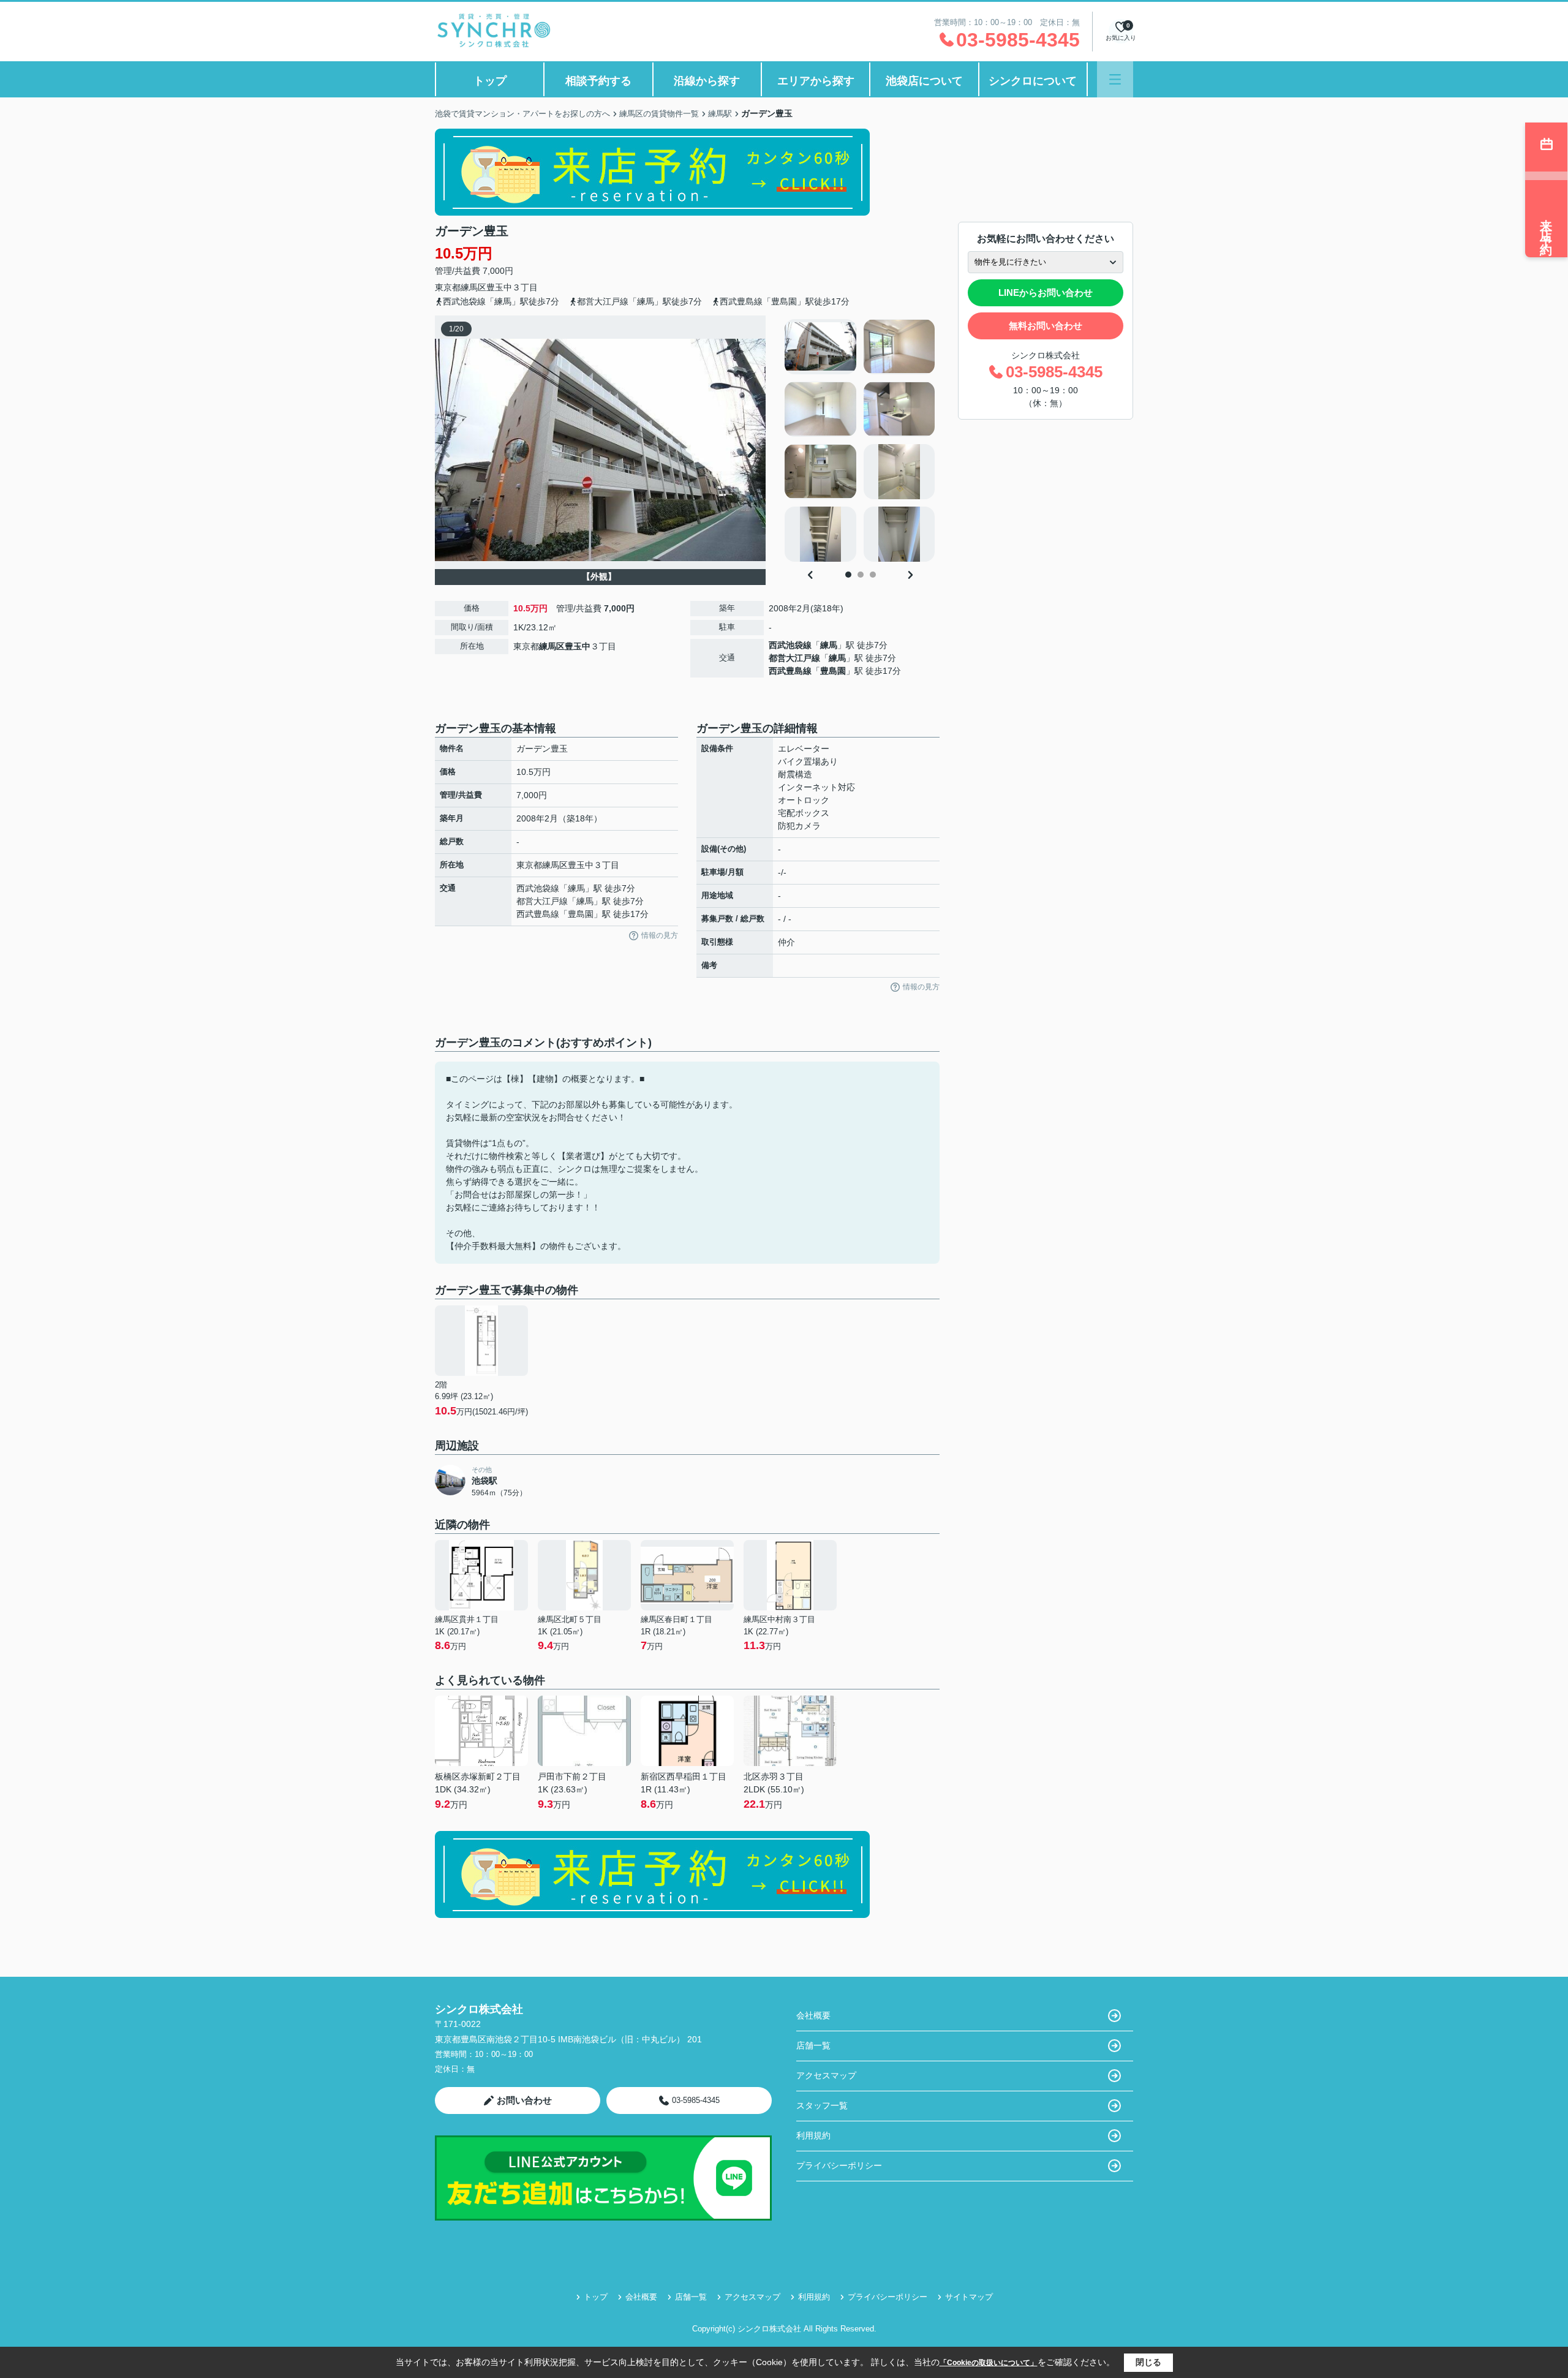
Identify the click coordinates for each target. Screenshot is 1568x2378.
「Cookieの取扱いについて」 (989, 2363)
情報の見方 (660, 935)
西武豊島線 (790, 671)
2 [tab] (861, 575)
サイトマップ (969, 2297)
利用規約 (813, 2135)
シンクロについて (1033, 81)
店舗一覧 (813, 2045)
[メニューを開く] (1115, 79)
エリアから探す (816, 81)
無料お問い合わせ (1046, 326)
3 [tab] (873, 575)
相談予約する (598, 81)
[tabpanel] (860, 440)
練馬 (829, 645)
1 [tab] (848, 575)
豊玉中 (499, 287)
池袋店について (924, 81)
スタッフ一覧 (822, 2105)
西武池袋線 (790, 645)
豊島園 (833, 671)
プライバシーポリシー (839, 2165)
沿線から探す (707, 81)
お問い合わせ (524, 2100)
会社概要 (813, 2015)
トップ (490, 81)
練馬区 (473, 287)
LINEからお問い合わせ (1046, 293)
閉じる (1148, 2362)
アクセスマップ (826, 2075)
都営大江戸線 (794, 658)
